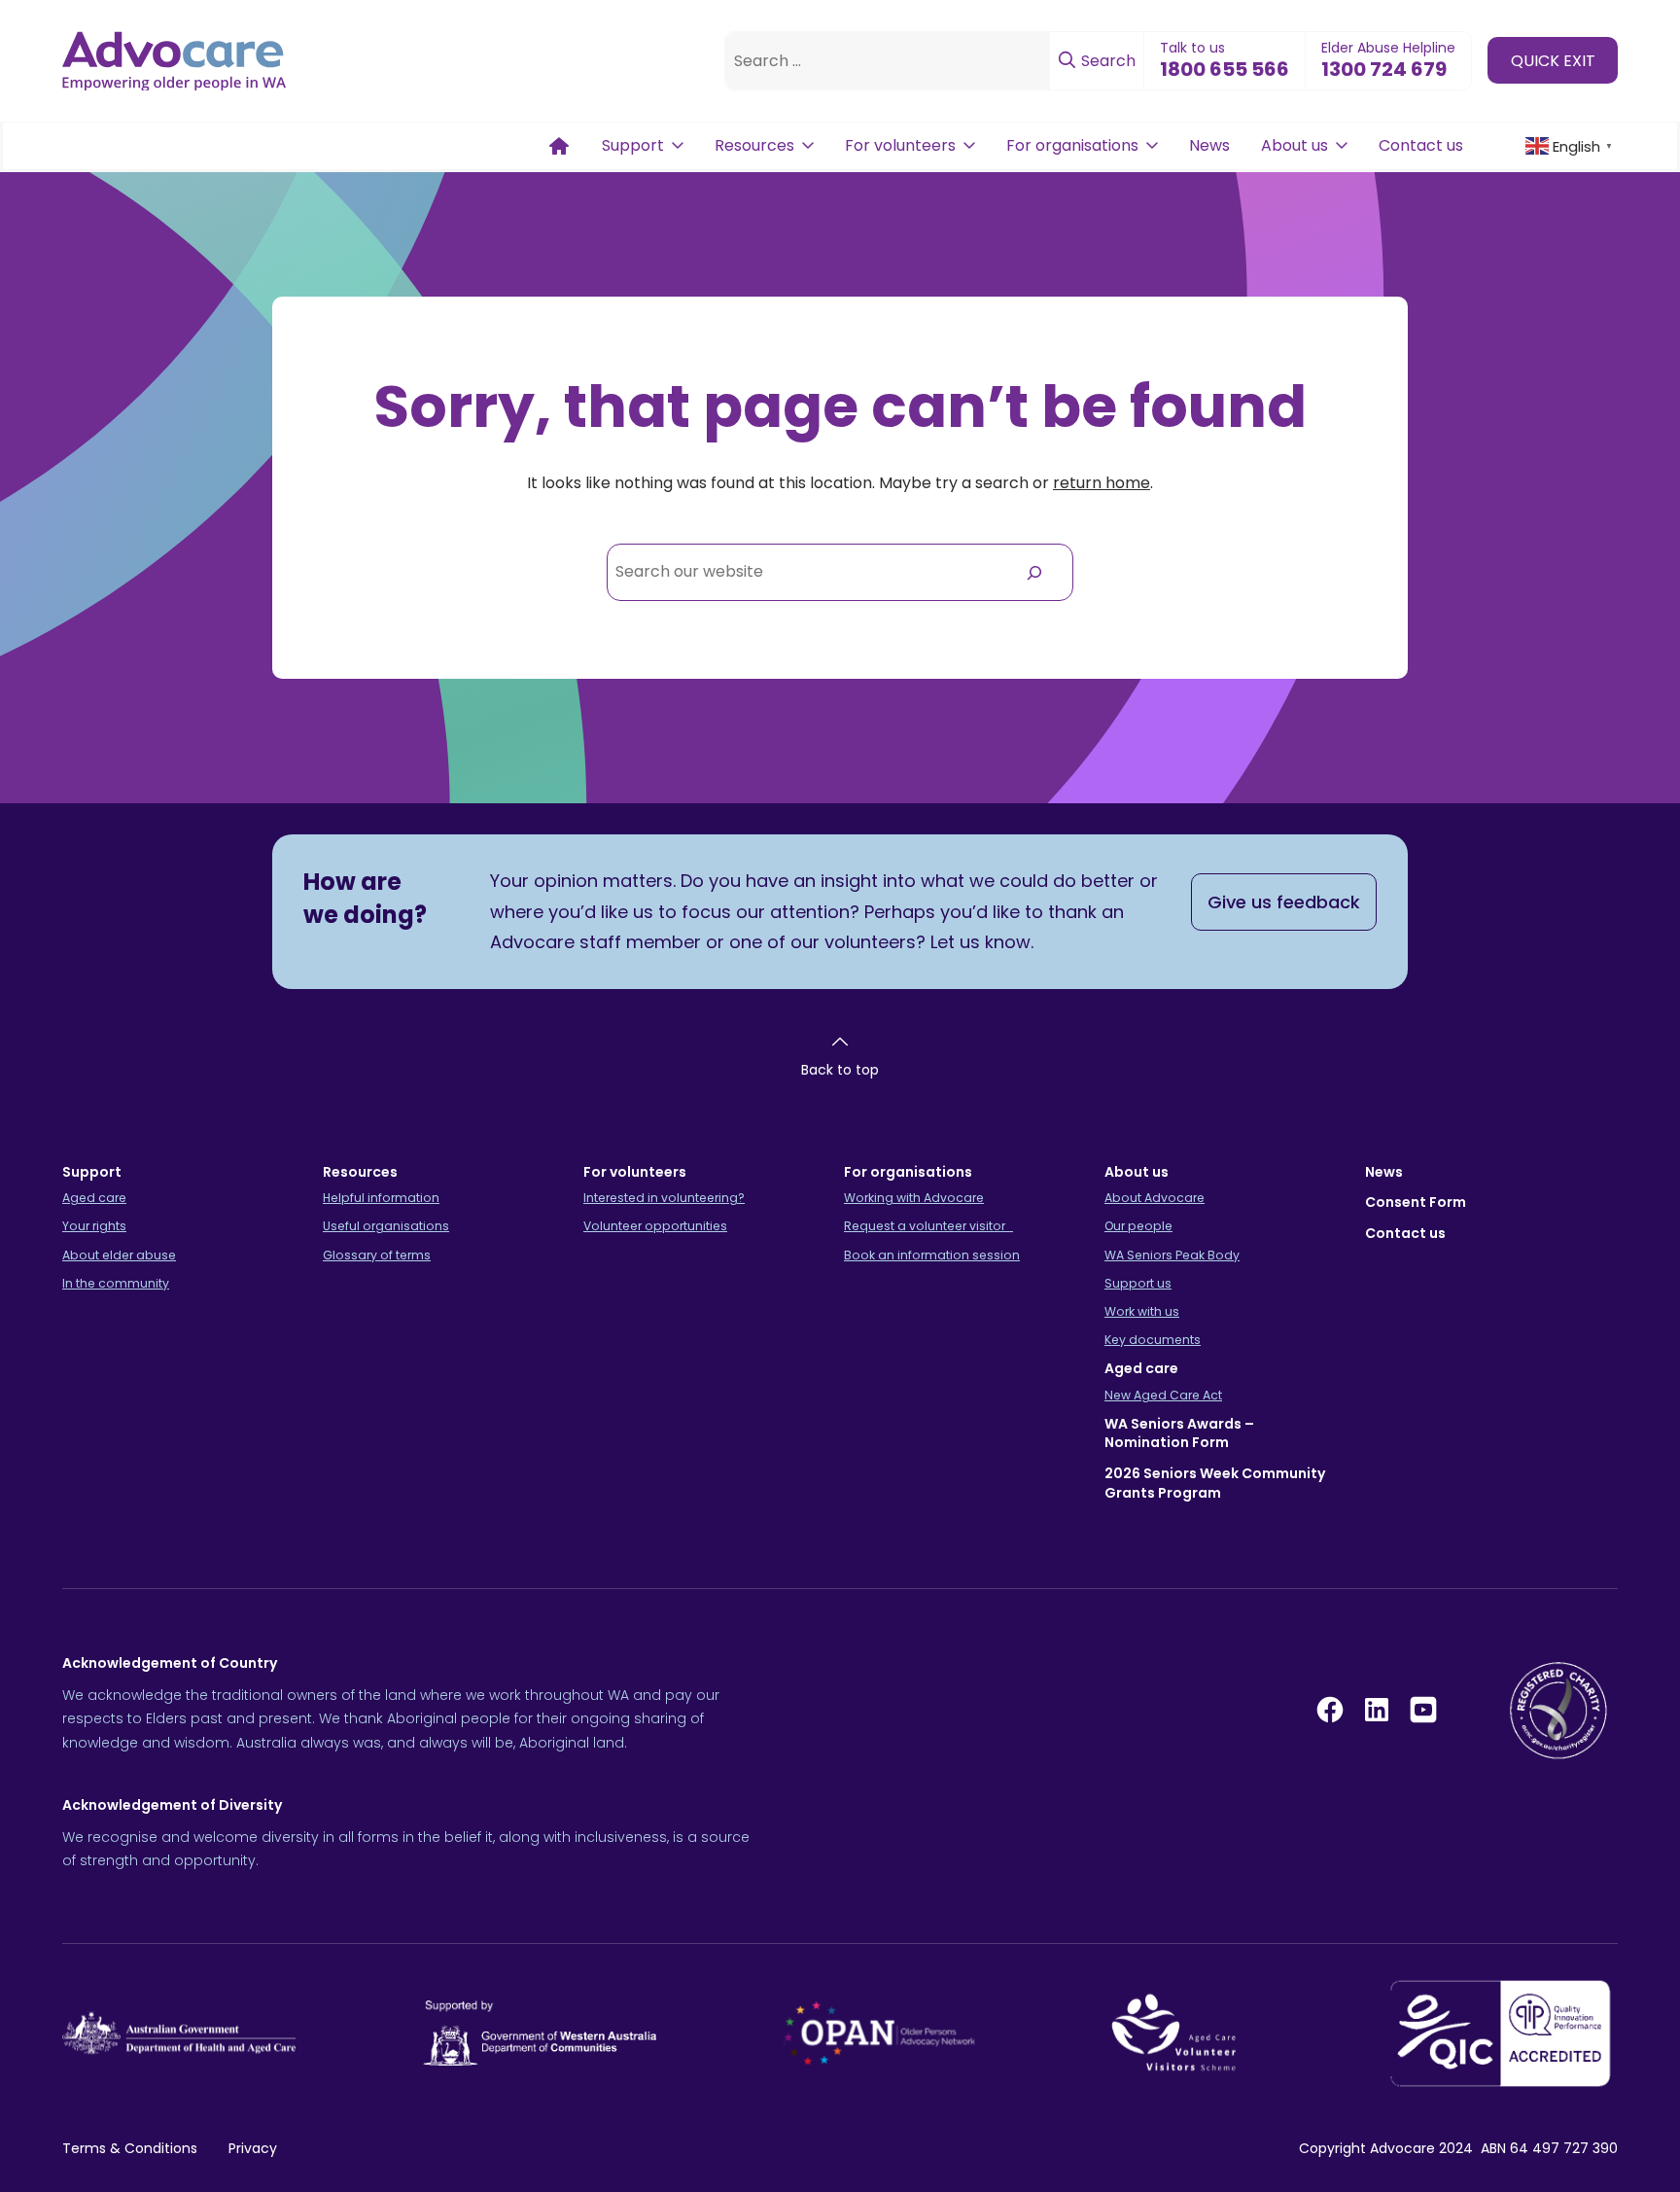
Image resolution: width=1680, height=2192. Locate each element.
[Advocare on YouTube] (1423, 1710)
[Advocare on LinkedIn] (1377, 1710)
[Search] (1034, 572)
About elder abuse (119, 1255)
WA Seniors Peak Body (1172, 1255)
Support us (1138, 1283)
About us (1295, 145)
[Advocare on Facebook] (1330, 1710)
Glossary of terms (377, 1255)
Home (559, 146)
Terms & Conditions (130, 2148)
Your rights (94, 1226)
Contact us (1421, 145)
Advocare (1402, 2148)
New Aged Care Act (1163, 1395)
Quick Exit (1553, 60)
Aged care (94, 1198)
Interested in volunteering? (664, 1198)
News (1209, 145)
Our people (1138, 1226)
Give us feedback (1284, 902)
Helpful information (381, 1198)
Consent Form (1416, 1202)
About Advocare (1155, 1198)
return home (1102, 483)
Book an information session (932, 1255)
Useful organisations (386, 1226)
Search (1106, 61)
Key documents (1153, 1340)
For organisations (1072, 145)
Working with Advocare (914, 1198)
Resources (754, 145)
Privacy (253, 2148)
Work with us (1142, 1311)
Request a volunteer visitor (928, 1226)
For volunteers (900, 145)
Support (633, 145)
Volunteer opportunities (655, 1226)
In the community (116, 1283)
